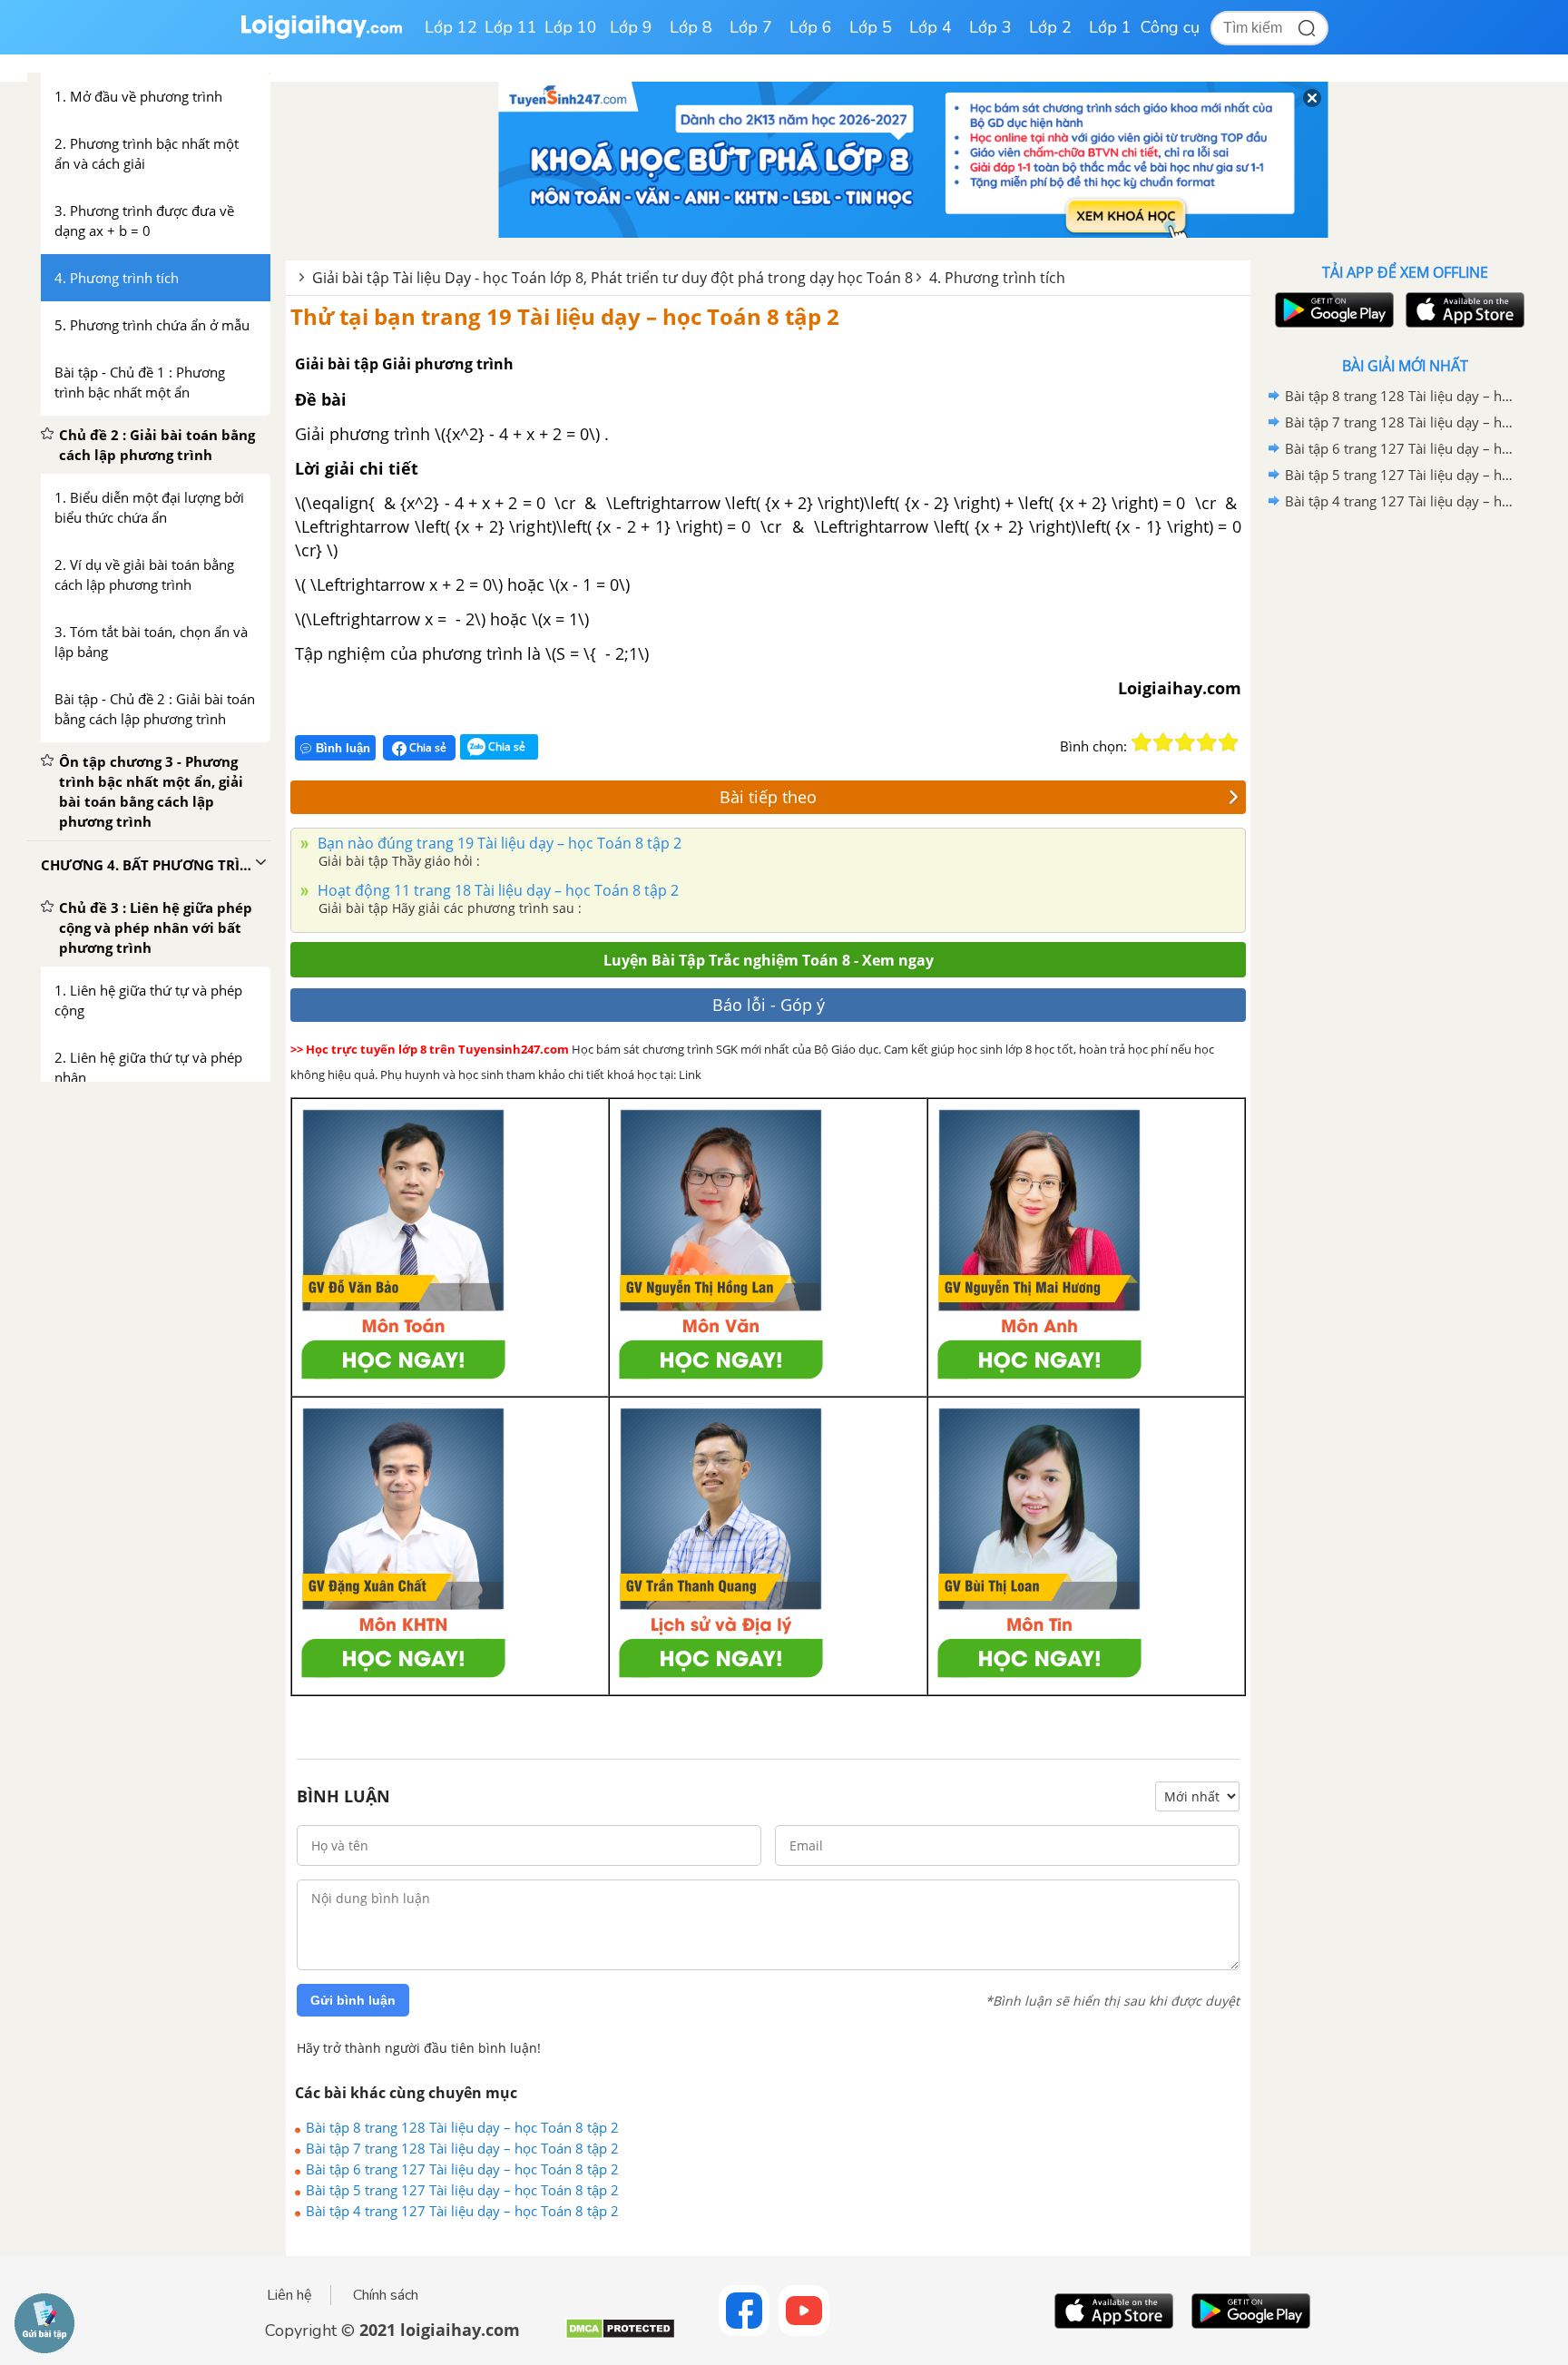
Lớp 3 (990, 27)
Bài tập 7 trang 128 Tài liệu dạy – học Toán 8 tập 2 (462, 2148)
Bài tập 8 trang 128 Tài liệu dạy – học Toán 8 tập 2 (462, 2127)
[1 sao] (1142, 742)
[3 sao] (1185, 742)
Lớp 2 (1050, 27)
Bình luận (343, 748)
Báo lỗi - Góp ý (769, 1005)
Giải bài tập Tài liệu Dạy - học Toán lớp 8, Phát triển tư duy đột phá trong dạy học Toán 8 (612, 278)
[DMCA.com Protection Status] (620, 2336)
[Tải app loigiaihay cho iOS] (1463, 310)
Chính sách (386, 2295)
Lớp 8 (691, 27)
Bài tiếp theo (768, 797)
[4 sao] (1207, 742)
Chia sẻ (426, 747)
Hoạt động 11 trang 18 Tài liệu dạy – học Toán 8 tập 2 (496, 890)
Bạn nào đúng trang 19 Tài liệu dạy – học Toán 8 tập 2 (498, 843)
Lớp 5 (871, 27)
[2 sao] (1163, 742)
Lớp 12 (451, 27)
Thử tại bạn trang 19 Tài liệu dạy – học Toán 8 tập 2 (565, 316)
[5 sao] (1229, 742)
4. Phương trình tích (997, 278)
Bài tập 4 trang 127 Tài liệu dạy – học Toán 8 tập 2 (462, 2211)
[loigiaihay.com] (321, 35)
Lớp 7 (751, 27)
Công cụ (1170, 27)
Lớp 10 (571, 27)
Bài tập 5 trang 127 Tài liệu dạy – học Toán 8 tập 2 (462, 2190)
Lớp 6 (811, 27)
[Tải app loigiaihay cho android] (1332, 310)
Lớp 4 (931, 27)
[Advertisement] (1405, 803)
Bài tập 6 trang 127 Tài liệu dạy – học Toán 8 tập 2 (462, 2169)
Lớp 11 (511, 27)
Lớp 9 (631, 27)
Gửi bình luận (353, 2000)
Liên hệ (289, 2295)
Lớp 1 (1110, 27)
